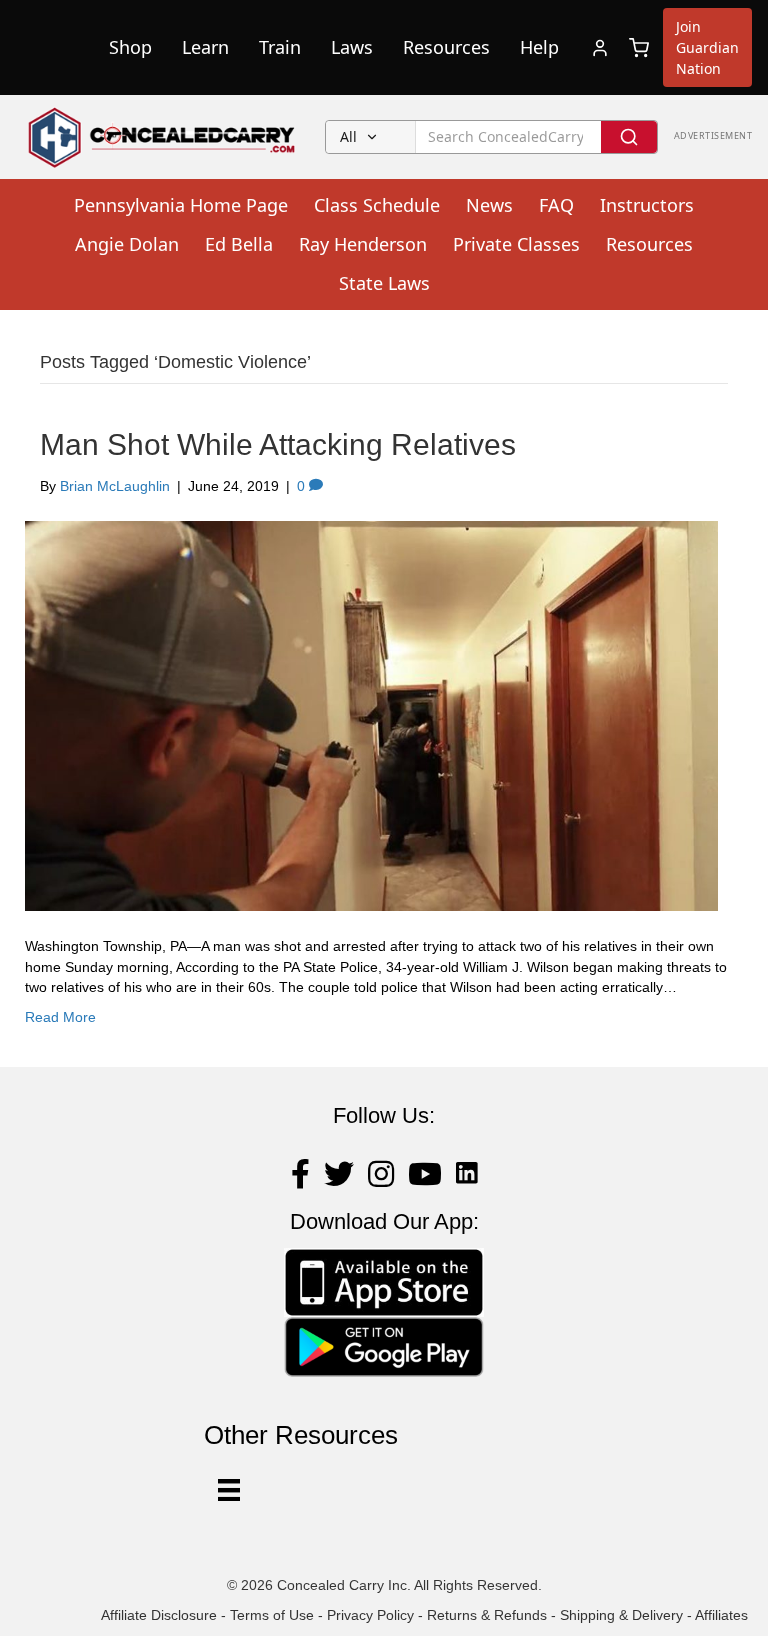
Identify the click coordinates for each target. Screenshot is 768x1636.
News (489, 205)
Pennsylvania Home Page (181, 205)
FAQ (556, 205)
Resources (446, 47)
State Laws (384, 283)
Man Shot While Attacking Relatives (278, 444)
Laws (352, 47)
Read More (60, 1017)
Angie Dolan (127, 244)
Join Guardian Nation (707, 47)
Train (280, 47)
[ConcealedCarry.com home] (162, 137)
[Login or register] (600, 48)
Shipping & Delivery (621, 1615)
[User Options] (229, 1490)
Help (539, 47)
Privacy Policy (370, 1615)
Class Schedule (377, 205)
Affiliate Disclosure (159, 1615)
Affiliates (721, 1615)
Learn (205, 47)
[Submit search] (629, 137)
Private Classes (516, 244)
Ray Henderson (363, 244)
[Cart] (639, 48)
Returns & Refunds (487, 1615)
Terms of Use (272, 1615)
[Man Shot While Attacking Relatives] (371, 715)
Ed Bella (239, 244)
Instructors (647, 205)
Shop (130, 47)
